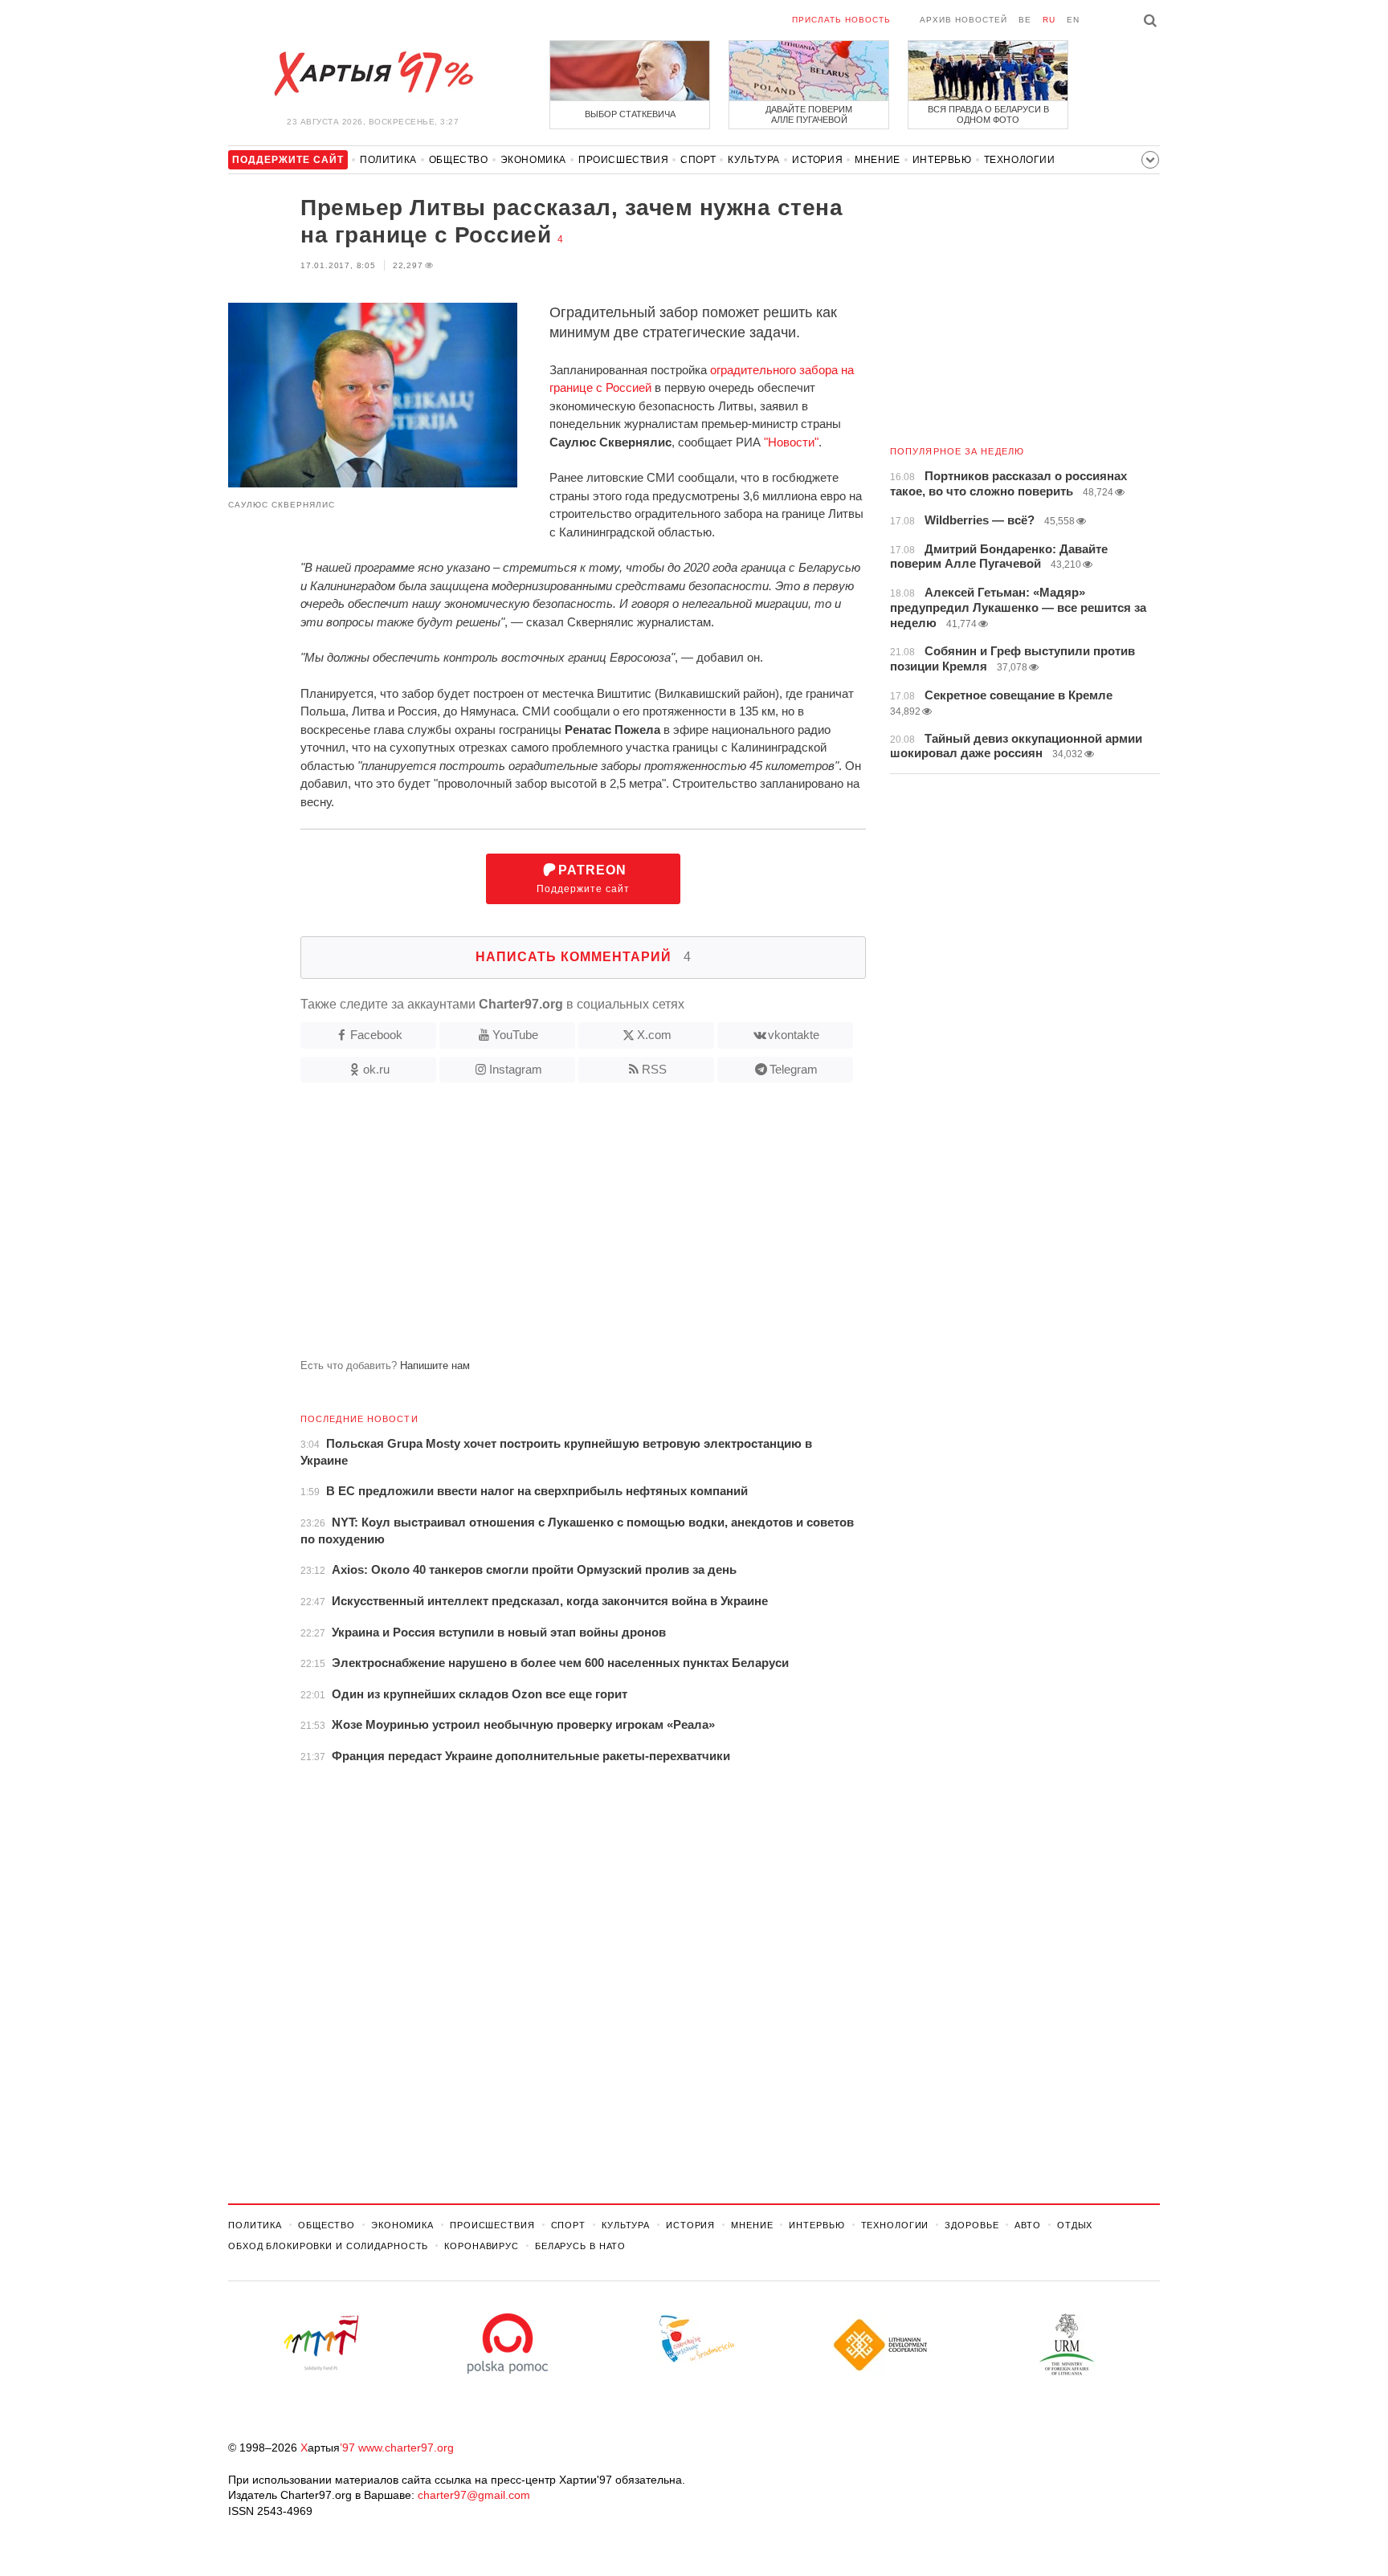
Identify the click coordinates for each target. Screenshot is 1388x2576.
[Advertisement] (547, 1227)
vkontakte (794, 1035)
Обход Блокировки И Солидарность (328, 2246)
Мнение (878, 160)
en (1073, 20)
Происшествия (623, 160)
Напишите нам (435, 1365)
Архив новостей (963, 20)
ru (1049, 20)
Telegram (794, 1069)
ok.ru (376, 1069)
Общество (459, 160)
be (1025, 20)
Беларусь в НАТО (580, 2246)
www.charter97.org (406, 2448)
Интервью (942, 160)
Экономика (533, 160)
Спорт (698, 160)
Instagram (516, 1069)
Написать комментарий (584, 957)
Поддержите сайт (583, 879)
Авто (1028, 2225)
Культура (754, 160)
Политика (388, 160)
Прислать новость (841, 20)
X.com (654, 1035)
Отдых (1075, 2225)
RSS (654, 1069)
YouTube (515, 1035)
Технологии (1020, 160)
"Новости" (791, 442)
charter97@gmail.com (474, 2495)
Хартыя (373, 74)
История (817, 160)
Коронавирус (482, 2246)
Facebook (376, 1035)
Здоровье (972, 2225)
